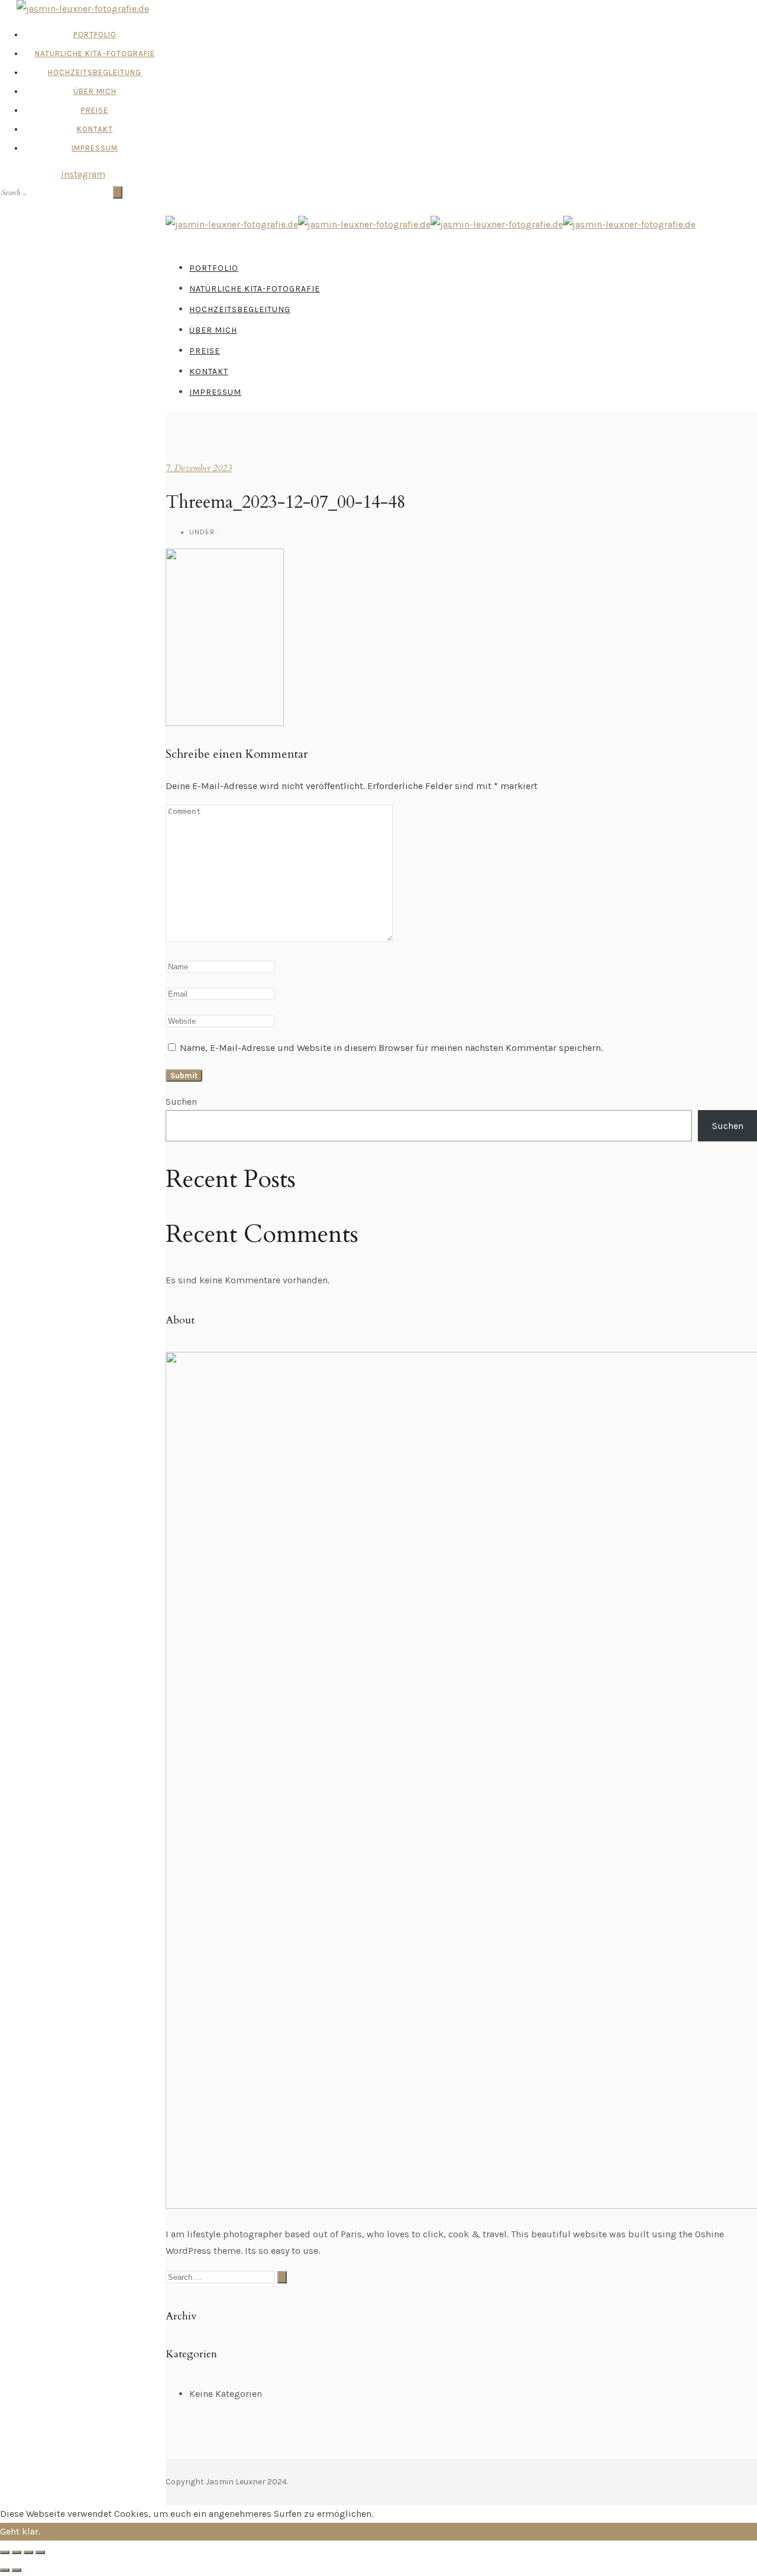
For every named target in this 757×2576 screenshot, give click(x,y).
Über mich (95, 91)
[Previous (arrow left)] (5, 2570)
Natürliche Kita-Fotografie (95, 53)
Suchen (181, 1102)
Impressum (95, 148)
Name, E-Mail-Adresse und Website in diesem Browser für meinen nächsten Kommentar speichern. (391, 1048)
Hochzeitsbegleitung (95, 72)
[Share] (17, 2552)
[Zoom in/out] (40, 2552)
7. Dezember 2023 (199, 468)
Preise (95, 110)
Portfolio (95, 35)
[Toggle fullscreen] (28, 2552)
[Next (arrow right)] (17, 2570)
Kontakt (95, 129)
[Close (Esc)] (5, 2552)
